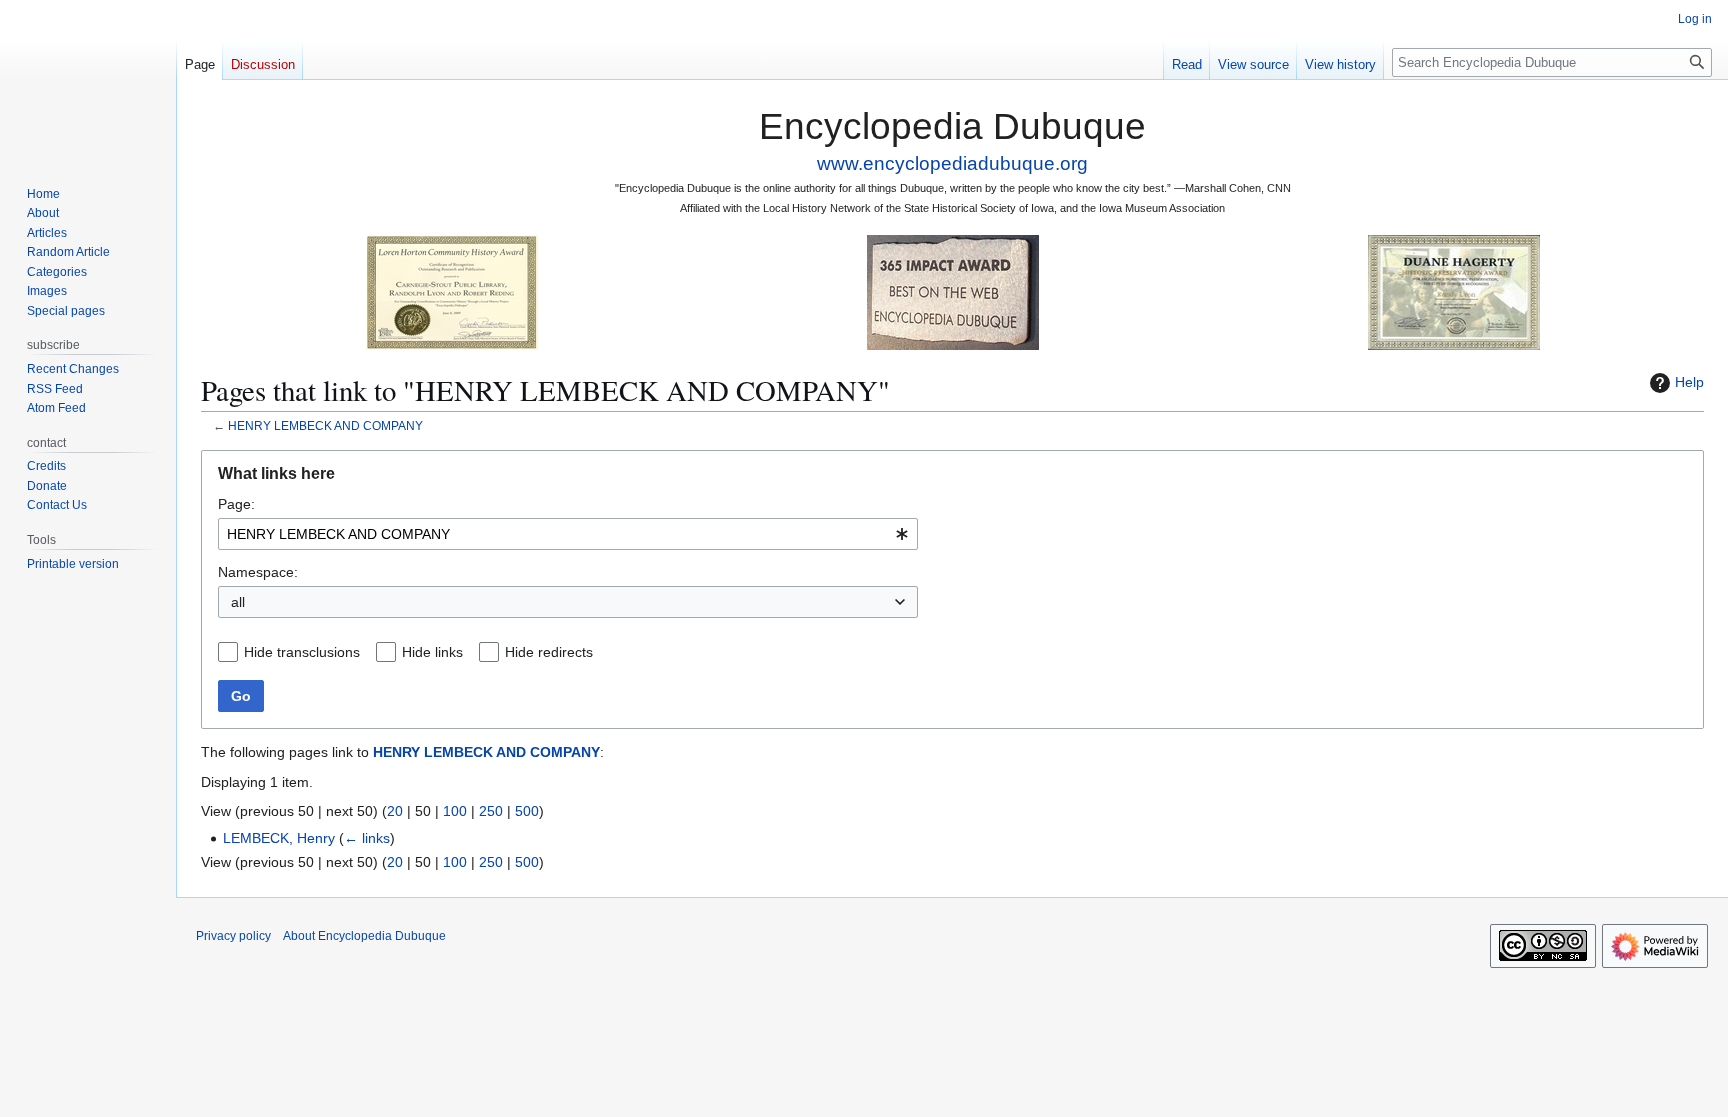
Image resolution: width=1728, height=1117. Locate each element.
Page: (236, 504)
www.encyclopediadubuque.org (952, 163)
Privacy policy (233, 936)
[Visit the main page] (88, 80)
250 (491, 811)
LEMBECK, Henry (279, 838)
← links (367, 838)
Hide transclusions (302, 652)
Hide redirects (549, 652)
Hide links (432, 652)
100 (455, 811)
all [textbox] (238, 602)
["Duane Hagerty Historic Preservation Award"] (1454, 291)
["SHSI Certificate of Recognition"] (452, 291)
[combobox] (568, 534)
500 (527, 811)
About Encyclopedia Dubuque (364, 936)
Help (1689, 382)
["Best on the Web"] (953, 291)
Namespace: (258, 572)
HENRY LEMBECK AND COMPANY (325, 425)
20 (395, 811)
